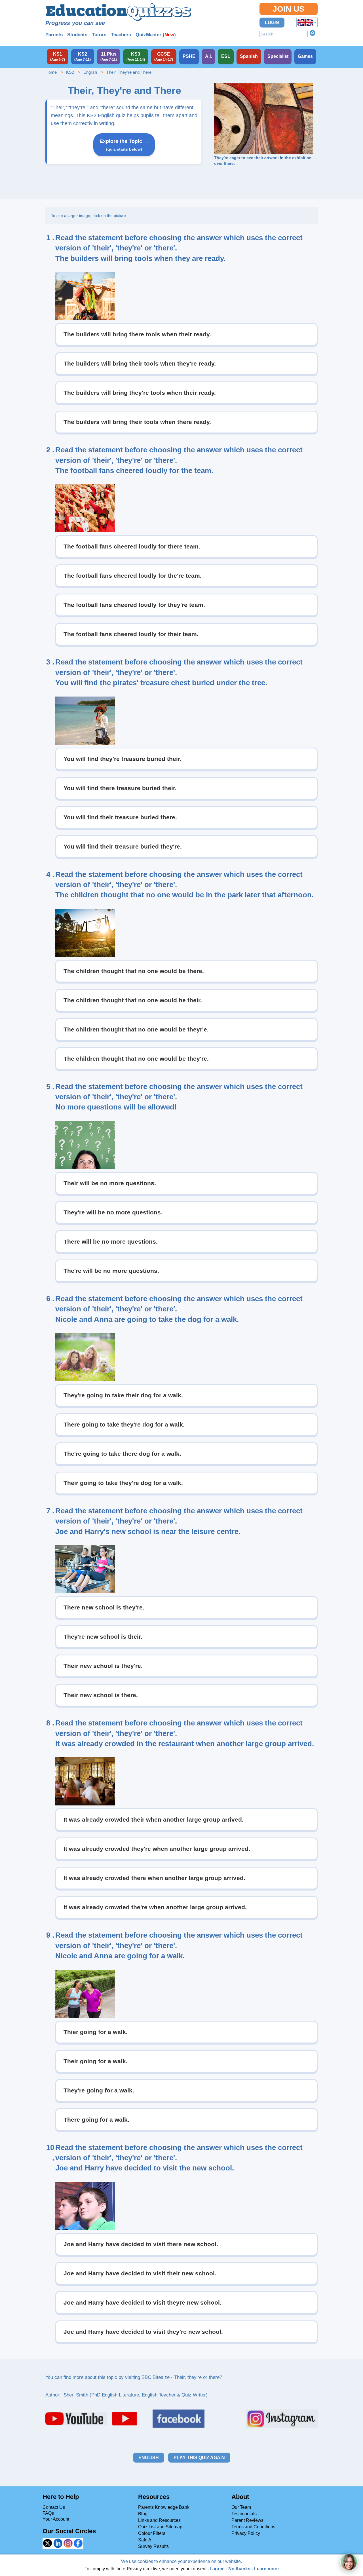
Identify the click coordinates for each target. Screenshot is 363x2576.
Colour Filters (152, 2533)
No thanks (239, 2569)
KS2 (70, 72)
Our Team (241, 2507)
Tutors (99, 35)
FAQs (48, 2513)
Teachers (121, 35)
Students (77, 35)
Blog (143, 2514)
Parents (54, 35)
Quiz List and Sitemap (160, 2527)
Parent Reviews (247, 2520)
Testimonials (244, 2514)
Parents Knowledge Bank (164, 2507)
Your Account (56, 2519)
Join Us (289, 9)
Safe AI (145, 2540)
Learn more (266, 2569)
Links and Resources (159, 2520)
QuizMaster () (156, 35)
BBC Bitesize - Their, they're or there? (182, 2377)
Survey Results (153, 2546)
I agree (217, 2569)
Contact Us (54, 2507)
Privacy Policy (246, 2533)
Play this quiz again (199, 2458)
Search (313, 33)
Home (51, 72)
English (90, 72)
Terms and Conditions (253, 2527)
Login (272, 23)
